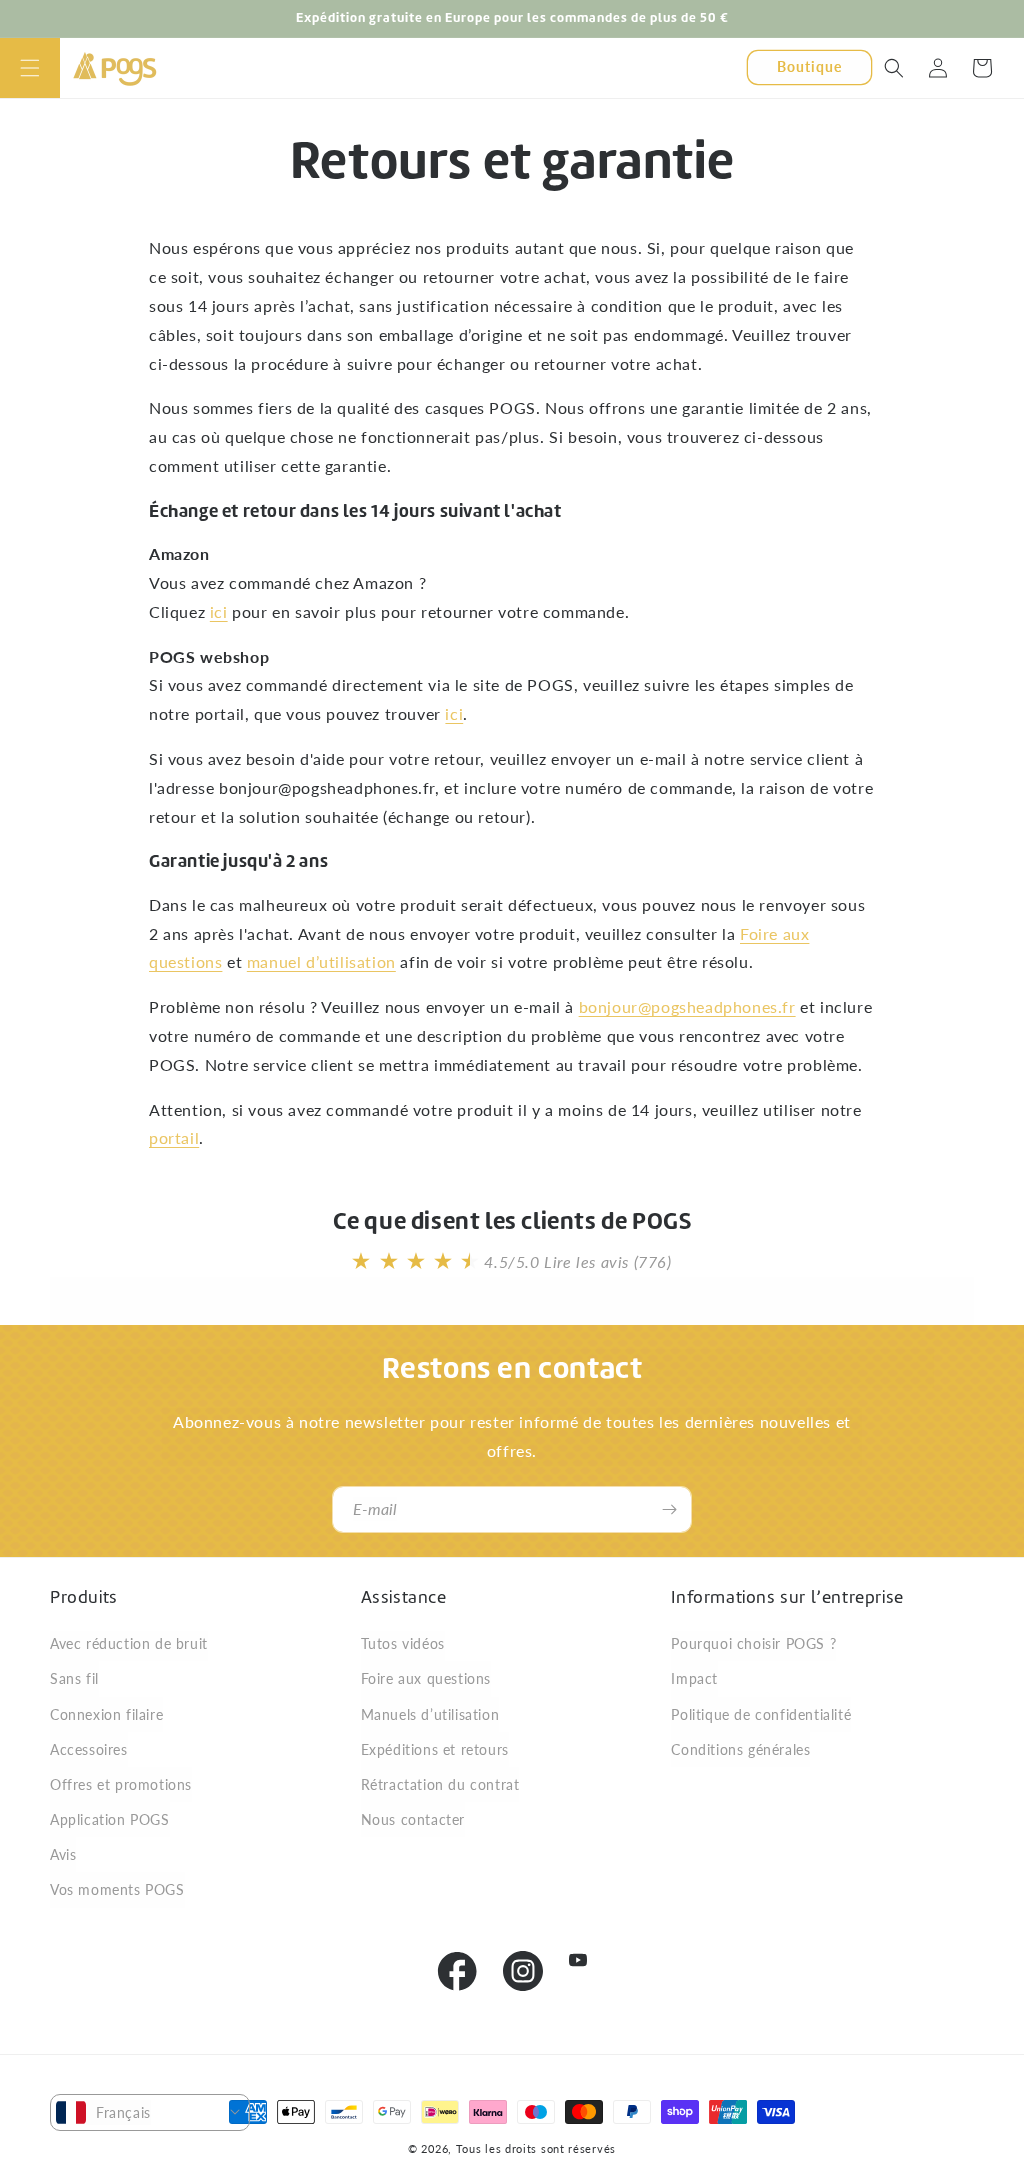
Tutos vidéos (403, 1643)
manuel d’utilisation (321, 961)
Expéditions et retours (435, 1749)
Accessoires (89, 1749)
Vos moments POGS (117, 1889)
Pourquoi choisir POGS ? (753, 1643)
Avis (63, 1854)
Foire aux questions (426, 1678)
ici (219, 611)
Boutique (809, 66)
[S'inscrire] (669, 1509)
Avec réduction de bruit (129, 1643)
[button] (30, 68)
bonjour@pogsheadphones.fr (687, 1006)
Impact (694, 1678)
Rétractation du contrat (440, 1784)
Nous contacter (413, 1819)
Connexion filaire (106, 1714)
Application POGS (110, 1819)
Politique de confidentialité (761, 1714)
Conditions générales (740, 1749)
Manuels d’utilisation (430, 1714)
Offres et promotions (121, 1784)
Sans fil (74, 1678)
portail (174, 1137)
